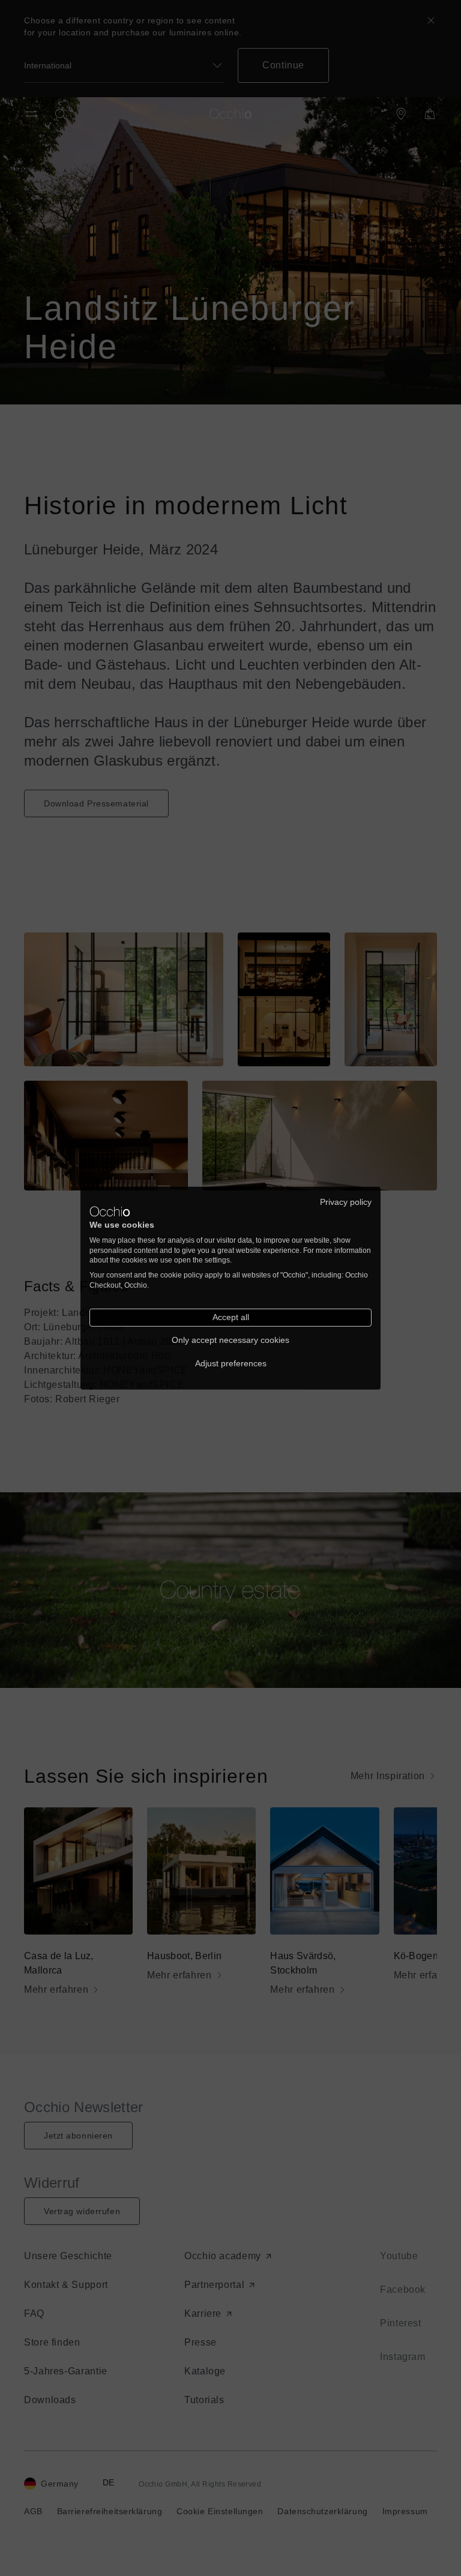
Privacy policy (346, 1202)
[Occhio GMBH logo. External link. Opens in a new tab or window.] (110, 1211)
